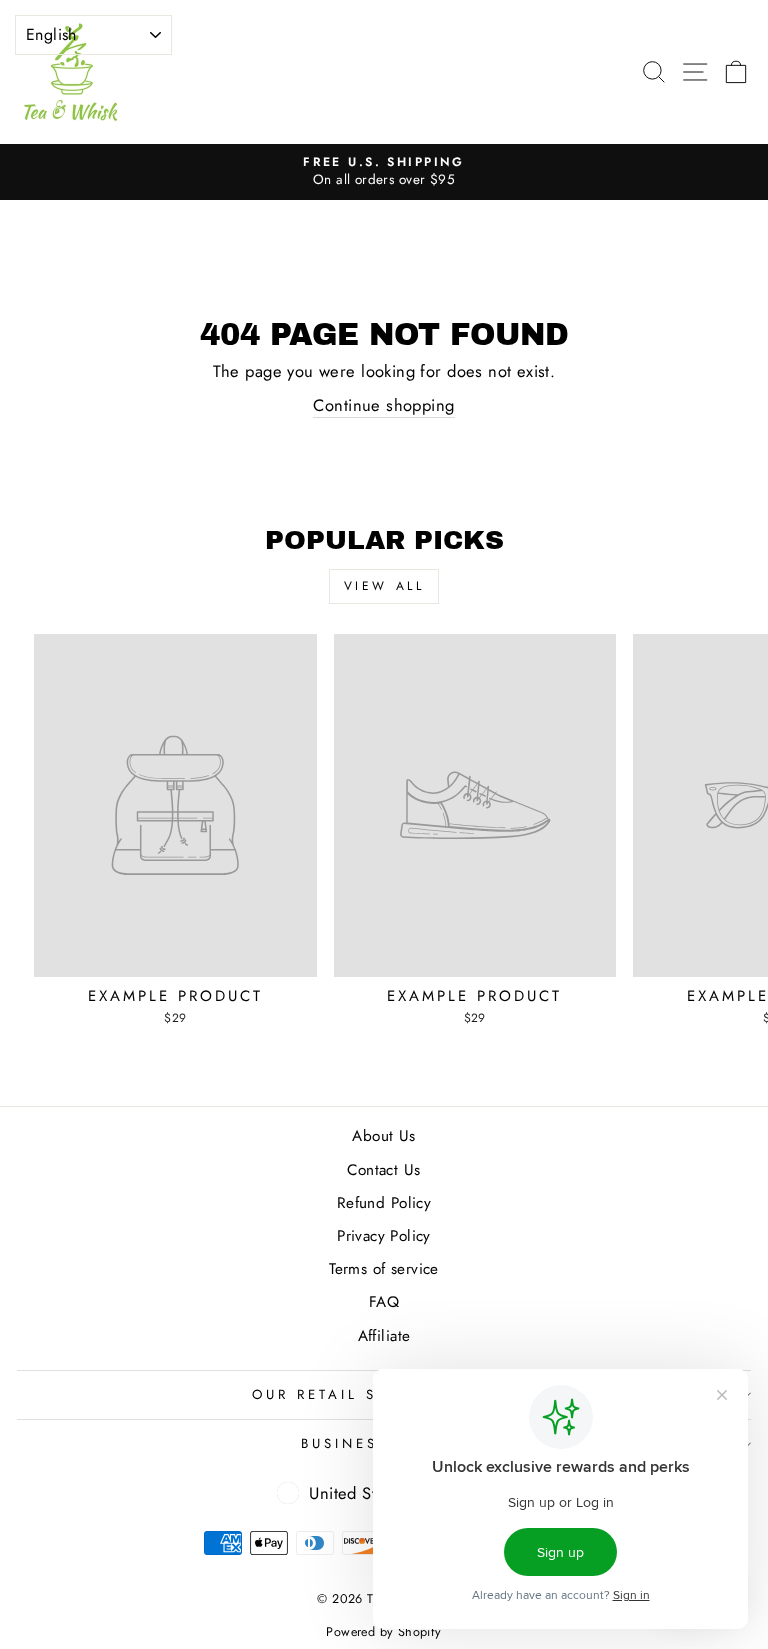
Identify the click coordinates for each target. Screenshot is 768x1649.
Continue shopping (383, 405)
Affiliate (384, 1336)
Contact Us (383, 1170)
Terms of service (384, 1269)
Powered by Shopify (383, 1632)
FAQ (384, 1302)
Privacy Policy (384, 1236)
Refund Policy (384, 1203)
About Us (383, 1136)
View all (384, 586)
